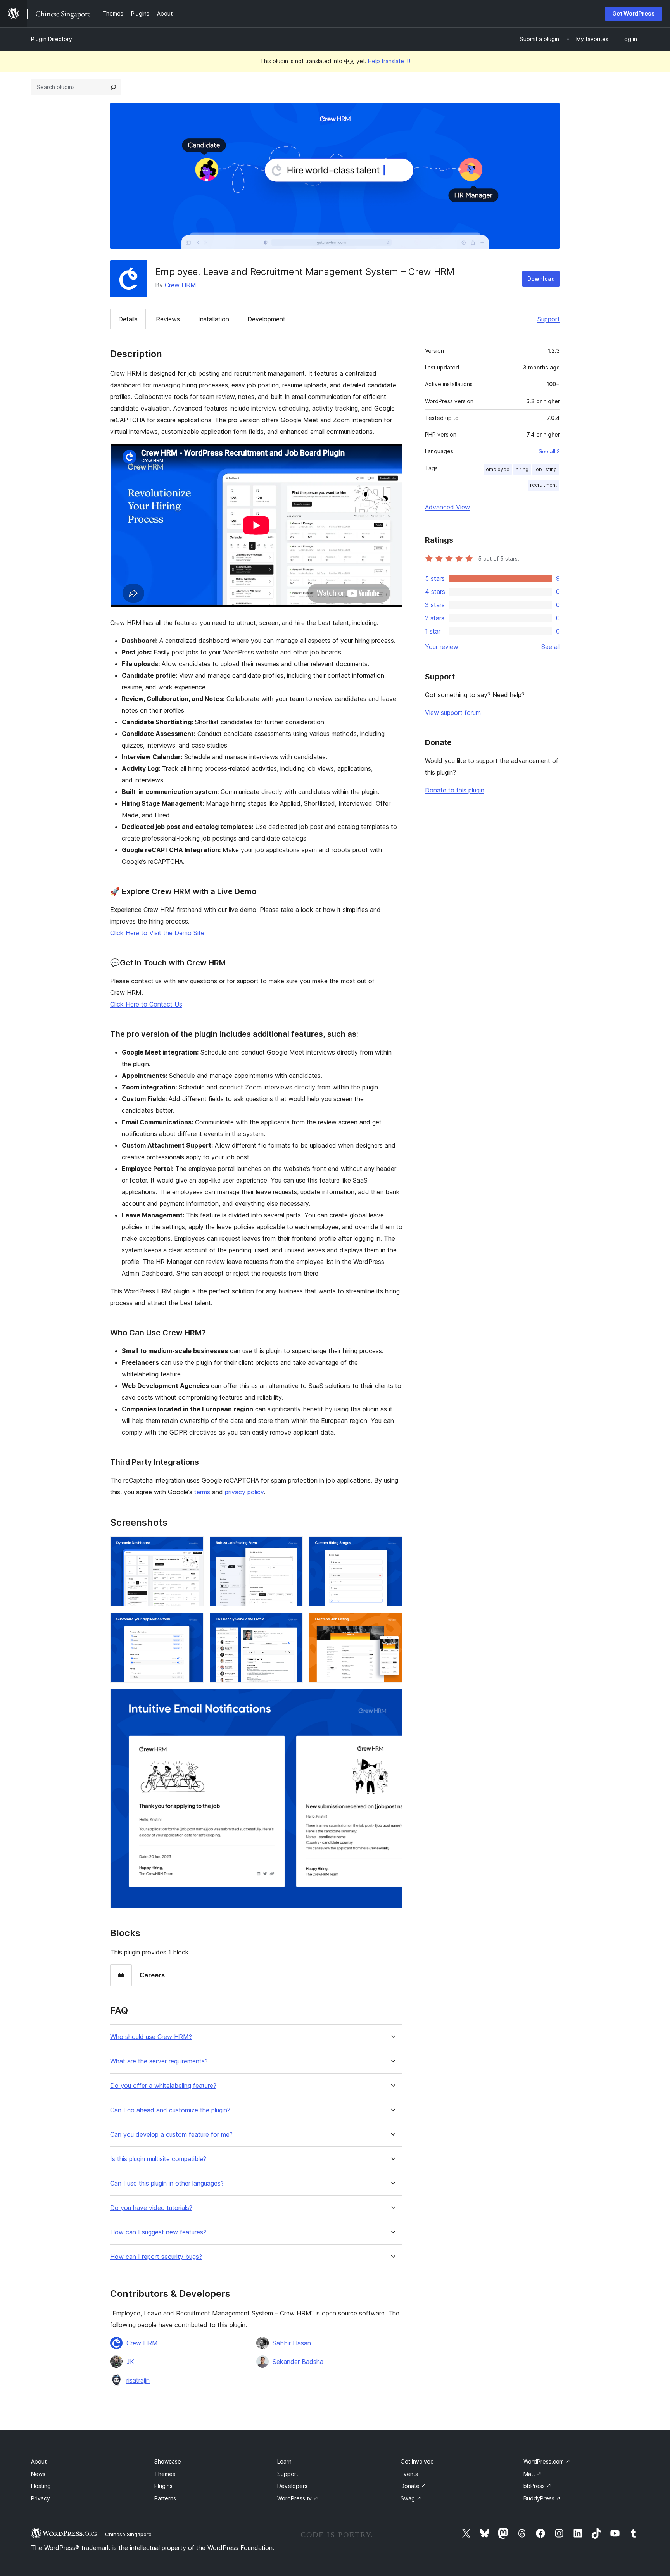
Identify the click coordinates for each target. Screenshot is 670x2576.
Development (266, 319)
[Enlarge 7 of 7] (392, 1699)
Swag (411, 2498)
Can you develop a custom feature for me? (171, 2135)
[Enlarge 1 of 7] (193, 1547)
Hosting (41, 2486)
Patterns (165, 2498)
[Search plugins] (113, 87)
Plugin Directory (52, 39)
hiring (522, 469)
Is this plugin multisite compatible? (158, 2159)
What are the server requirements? (159, 2061)
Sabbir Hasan (292, 2343)
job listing (546, 469)
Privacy (41, 2498)
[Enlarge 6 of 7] (392, 1623)
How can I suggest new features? (158, 2232)
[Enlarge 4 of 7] (193, 1623)
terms (202, 1492)
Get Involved (417, 2461)
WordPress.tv (298, 2498)
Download (541, 279)
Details (128, 319)
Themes (165, 2474)
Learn (284, 2461)
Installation (214, 319)
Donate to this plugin (455, 790)
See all (551, 647)
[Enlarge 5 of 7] (292, 1623)
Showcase (168, 2461)
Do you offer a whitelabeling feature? (163, 2086)
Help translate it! (389, 61)
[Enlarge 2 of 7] (292, 1547)
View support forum (453, 713)
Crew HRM (180, 285)
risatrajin (138, 2380)
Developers (292, 2486)
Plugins (163, 2486)
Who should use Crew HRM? (151, 2037)
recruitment (543, 485)
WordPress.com (547, 2461)
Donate (413, 2486)
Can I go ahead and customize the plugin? (170, 2110)
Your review (442, 647)
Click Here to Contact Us (146, 1004)
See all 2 (549, 451)
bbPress (537, 2486)
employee (498, 469)
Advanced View (447, 507)
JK (130, 2362)
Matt (533, 2474)
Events (409, 2474)
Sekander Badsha (298, 2362)
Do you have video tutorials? (151, 2208)
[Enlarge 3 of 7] (392, 1547)
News (38, 2474)
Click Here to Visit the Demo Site (157, 933)
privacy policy (244, 1492)
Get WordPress (634, 13)
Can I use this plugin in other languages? (167, 2183)
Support (549, 319)
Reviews (168, 319)
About (39, 2461)
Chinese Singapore (128, 2534)
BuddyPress (542, 2498)
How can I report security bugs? (156, 2257)
